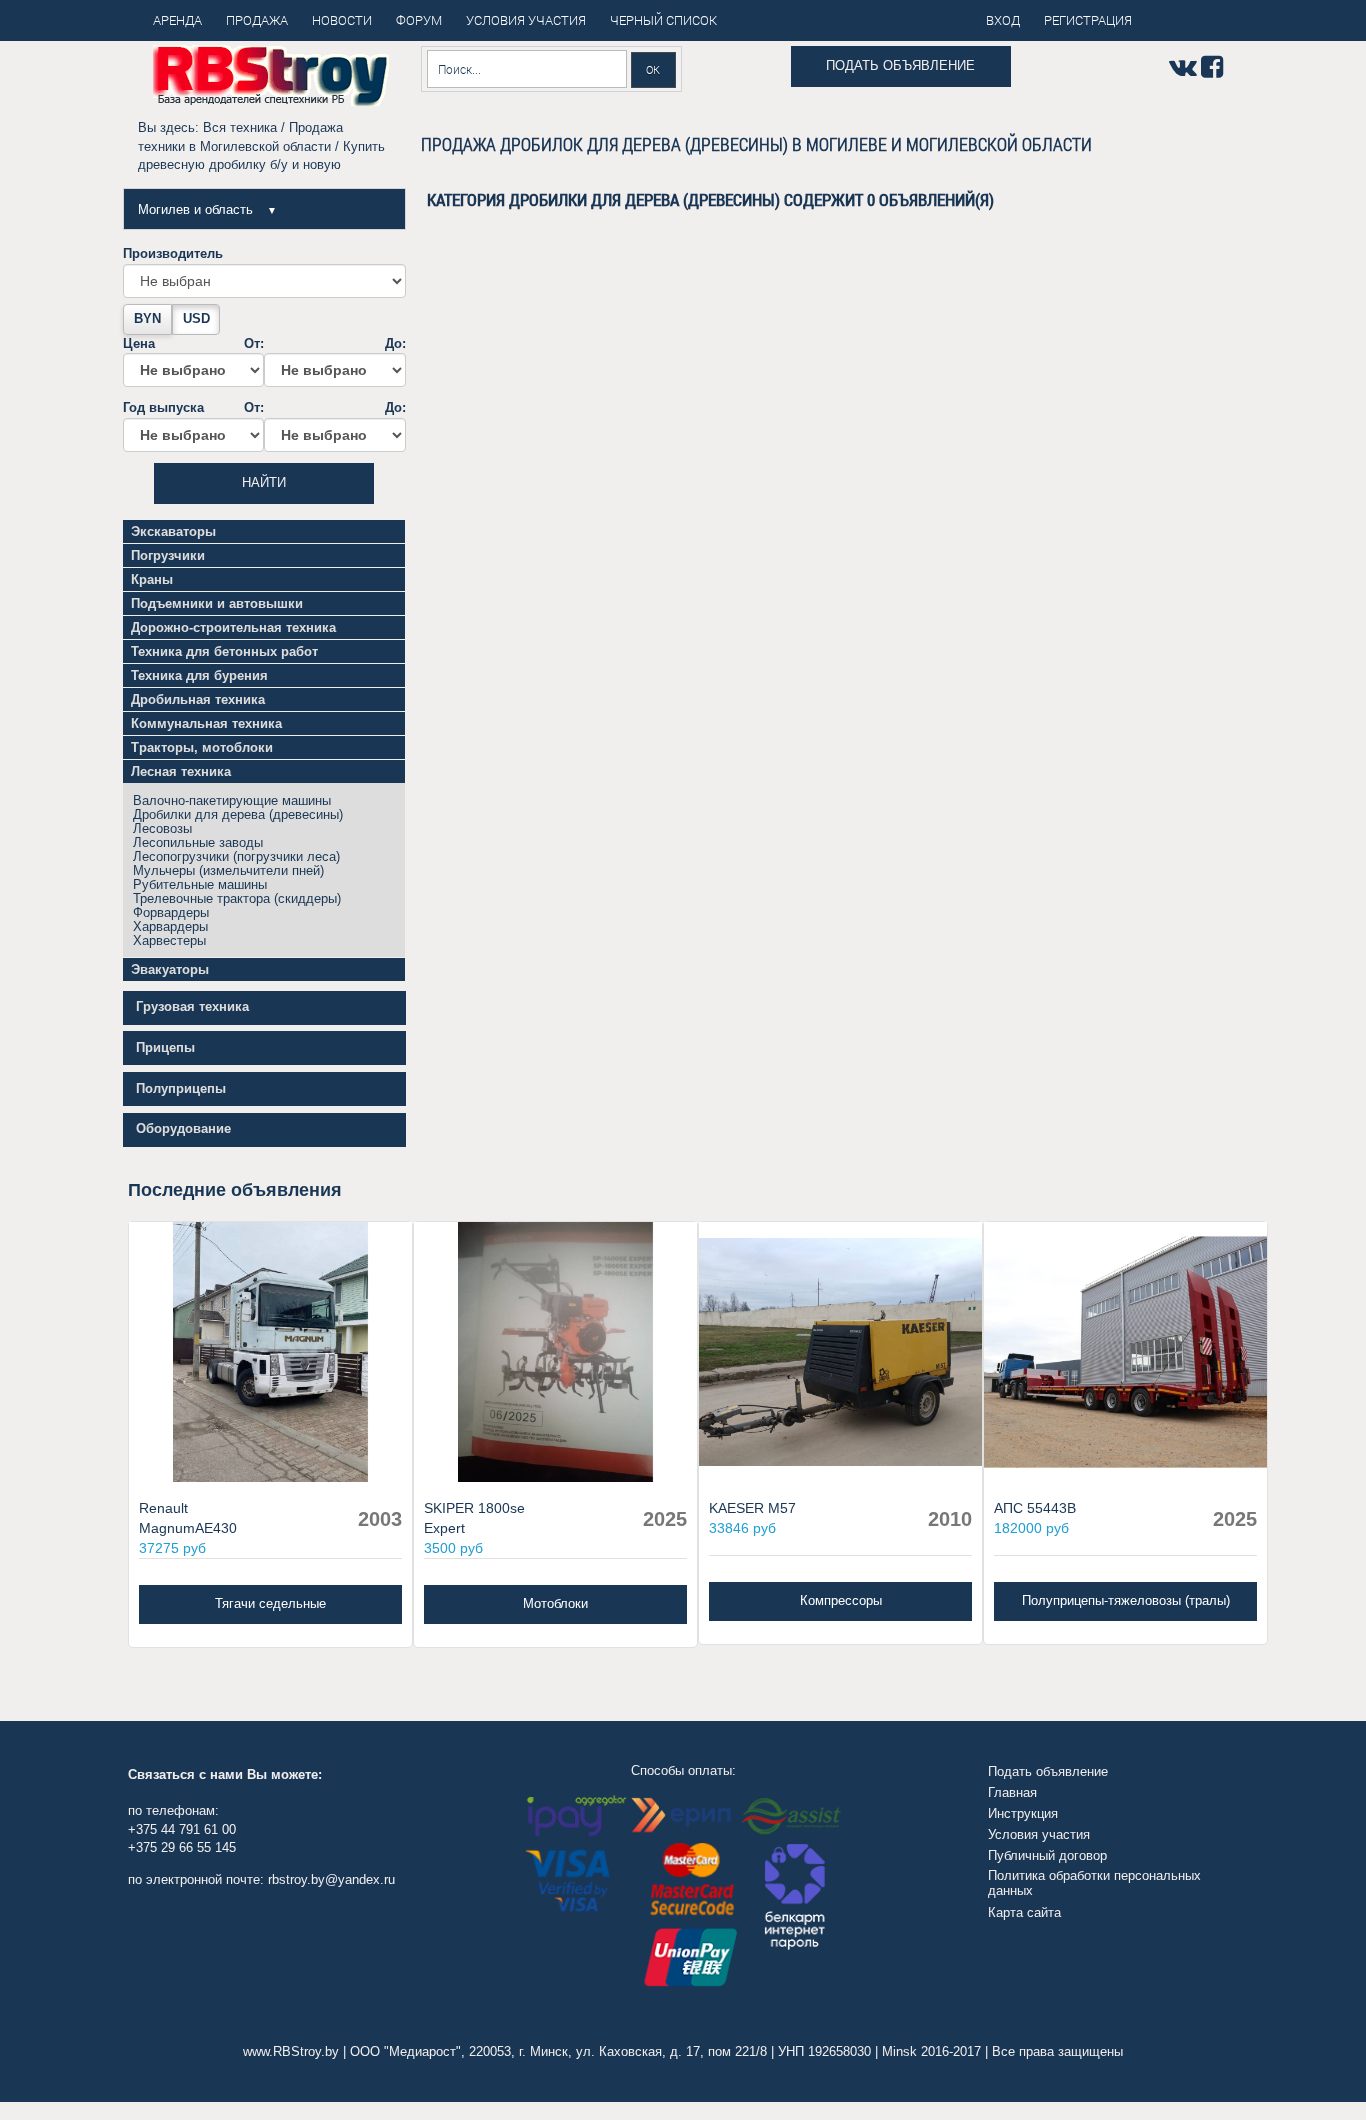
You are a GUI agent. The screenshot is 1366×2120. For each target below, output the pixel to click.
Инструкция (1023, 1813)
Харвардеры (170, 926)
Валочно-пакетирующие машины (232, 800)
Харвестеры (169, 940)
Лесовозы (162, 828)
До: (395, 343)
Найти (264, 482)
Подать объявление (900, 65)
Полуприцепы (181, 1088)
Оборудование (183, 1128)
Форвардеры (171, 912)
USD (196, 318)
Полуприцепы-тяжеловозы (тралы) (1126, 1600)
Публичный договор (1047, 1855)
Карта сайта (1024, 1912)
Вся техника (240, 127)
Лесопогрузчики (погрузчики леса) (236, 856)
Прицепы (165, 1047)
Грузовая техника (192, 1006)
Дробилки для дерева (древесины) (238, 814)
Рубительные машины (200, 884)
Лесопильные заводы (198, 842)
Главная (1012, 1792)
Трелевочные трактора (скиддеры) (237, 898)
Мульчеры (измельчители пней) (228, 870)
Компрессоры (841, 1600)
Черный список (663, 20)
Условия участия (1039, 1834)
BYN (147, 318)
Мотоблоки (555, 1603)
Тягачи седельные (270, 1603)
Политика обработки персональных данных (1094, 1882)
